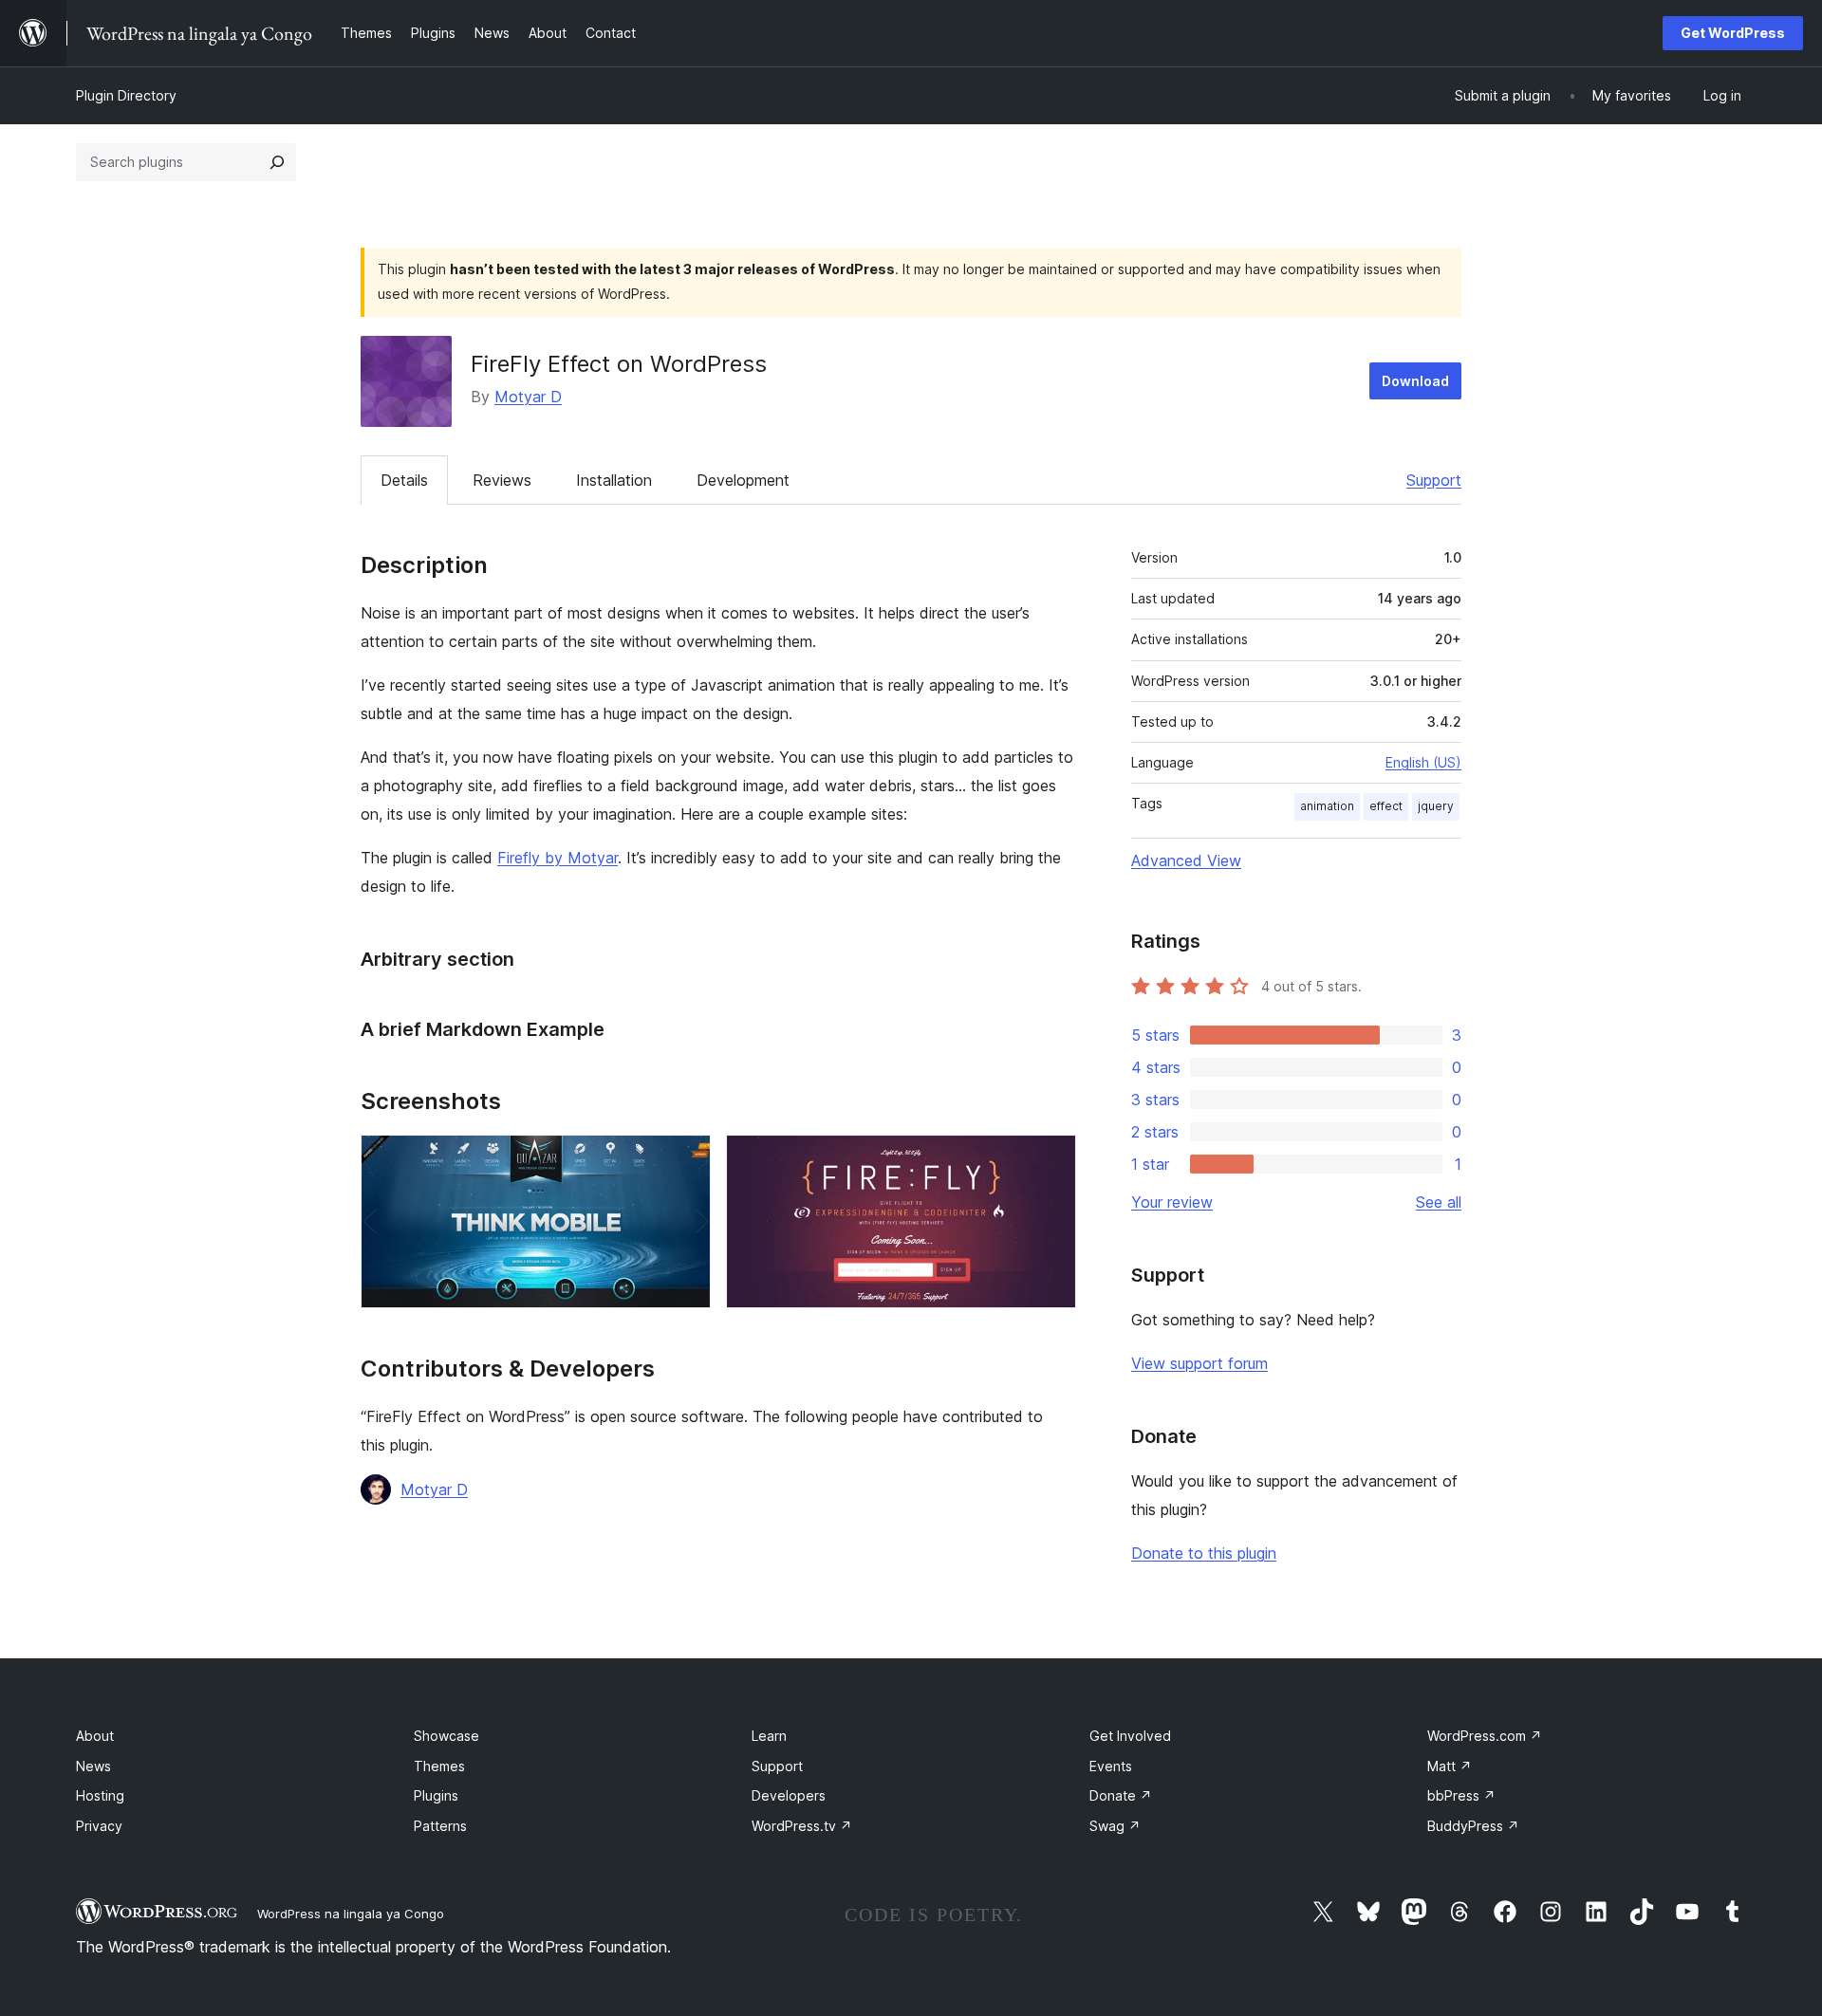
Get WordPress (1733, 33)
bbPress (1461, 1795)
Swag (1115, 1826)
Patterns (440, 1826)
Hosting (100, 1795)
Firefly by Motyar (558, 858)
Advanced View (1186, 860)
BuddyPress (1473, 1826)
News (93, 1766)
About (95, 1736)
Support (1434, 480)
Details (404, 480)
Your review (1172, 1202)
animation (1327, 806)
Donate (1121, 1795)
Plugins (436, 1795)
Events (1111, 1766)
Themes (439, 1766)
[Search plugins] (277, 162)
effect (1386, 806)
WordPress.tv (802, 1826)
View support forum (1199, 1363)
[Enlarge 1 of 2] (685, 1160)
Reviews (502, 480)
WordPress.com (1485, 1736)
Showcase (446, 1736)
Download (1415, 381)
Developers (789, 1795)
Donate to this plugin (1204, 1553)
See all (1439, 1202)
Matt (1450, 1766)
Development (743, 480)
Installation (614, 480)
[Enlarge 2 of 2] (1050, 1160)
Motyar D (528, 397)
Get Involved (1130, 1736)
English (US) (1423, 762)
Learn (769, 1736)
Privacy (99, 1826)
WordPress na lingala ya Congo (351, 1914)
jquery (1436, 806)
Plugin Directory (126, 95)
